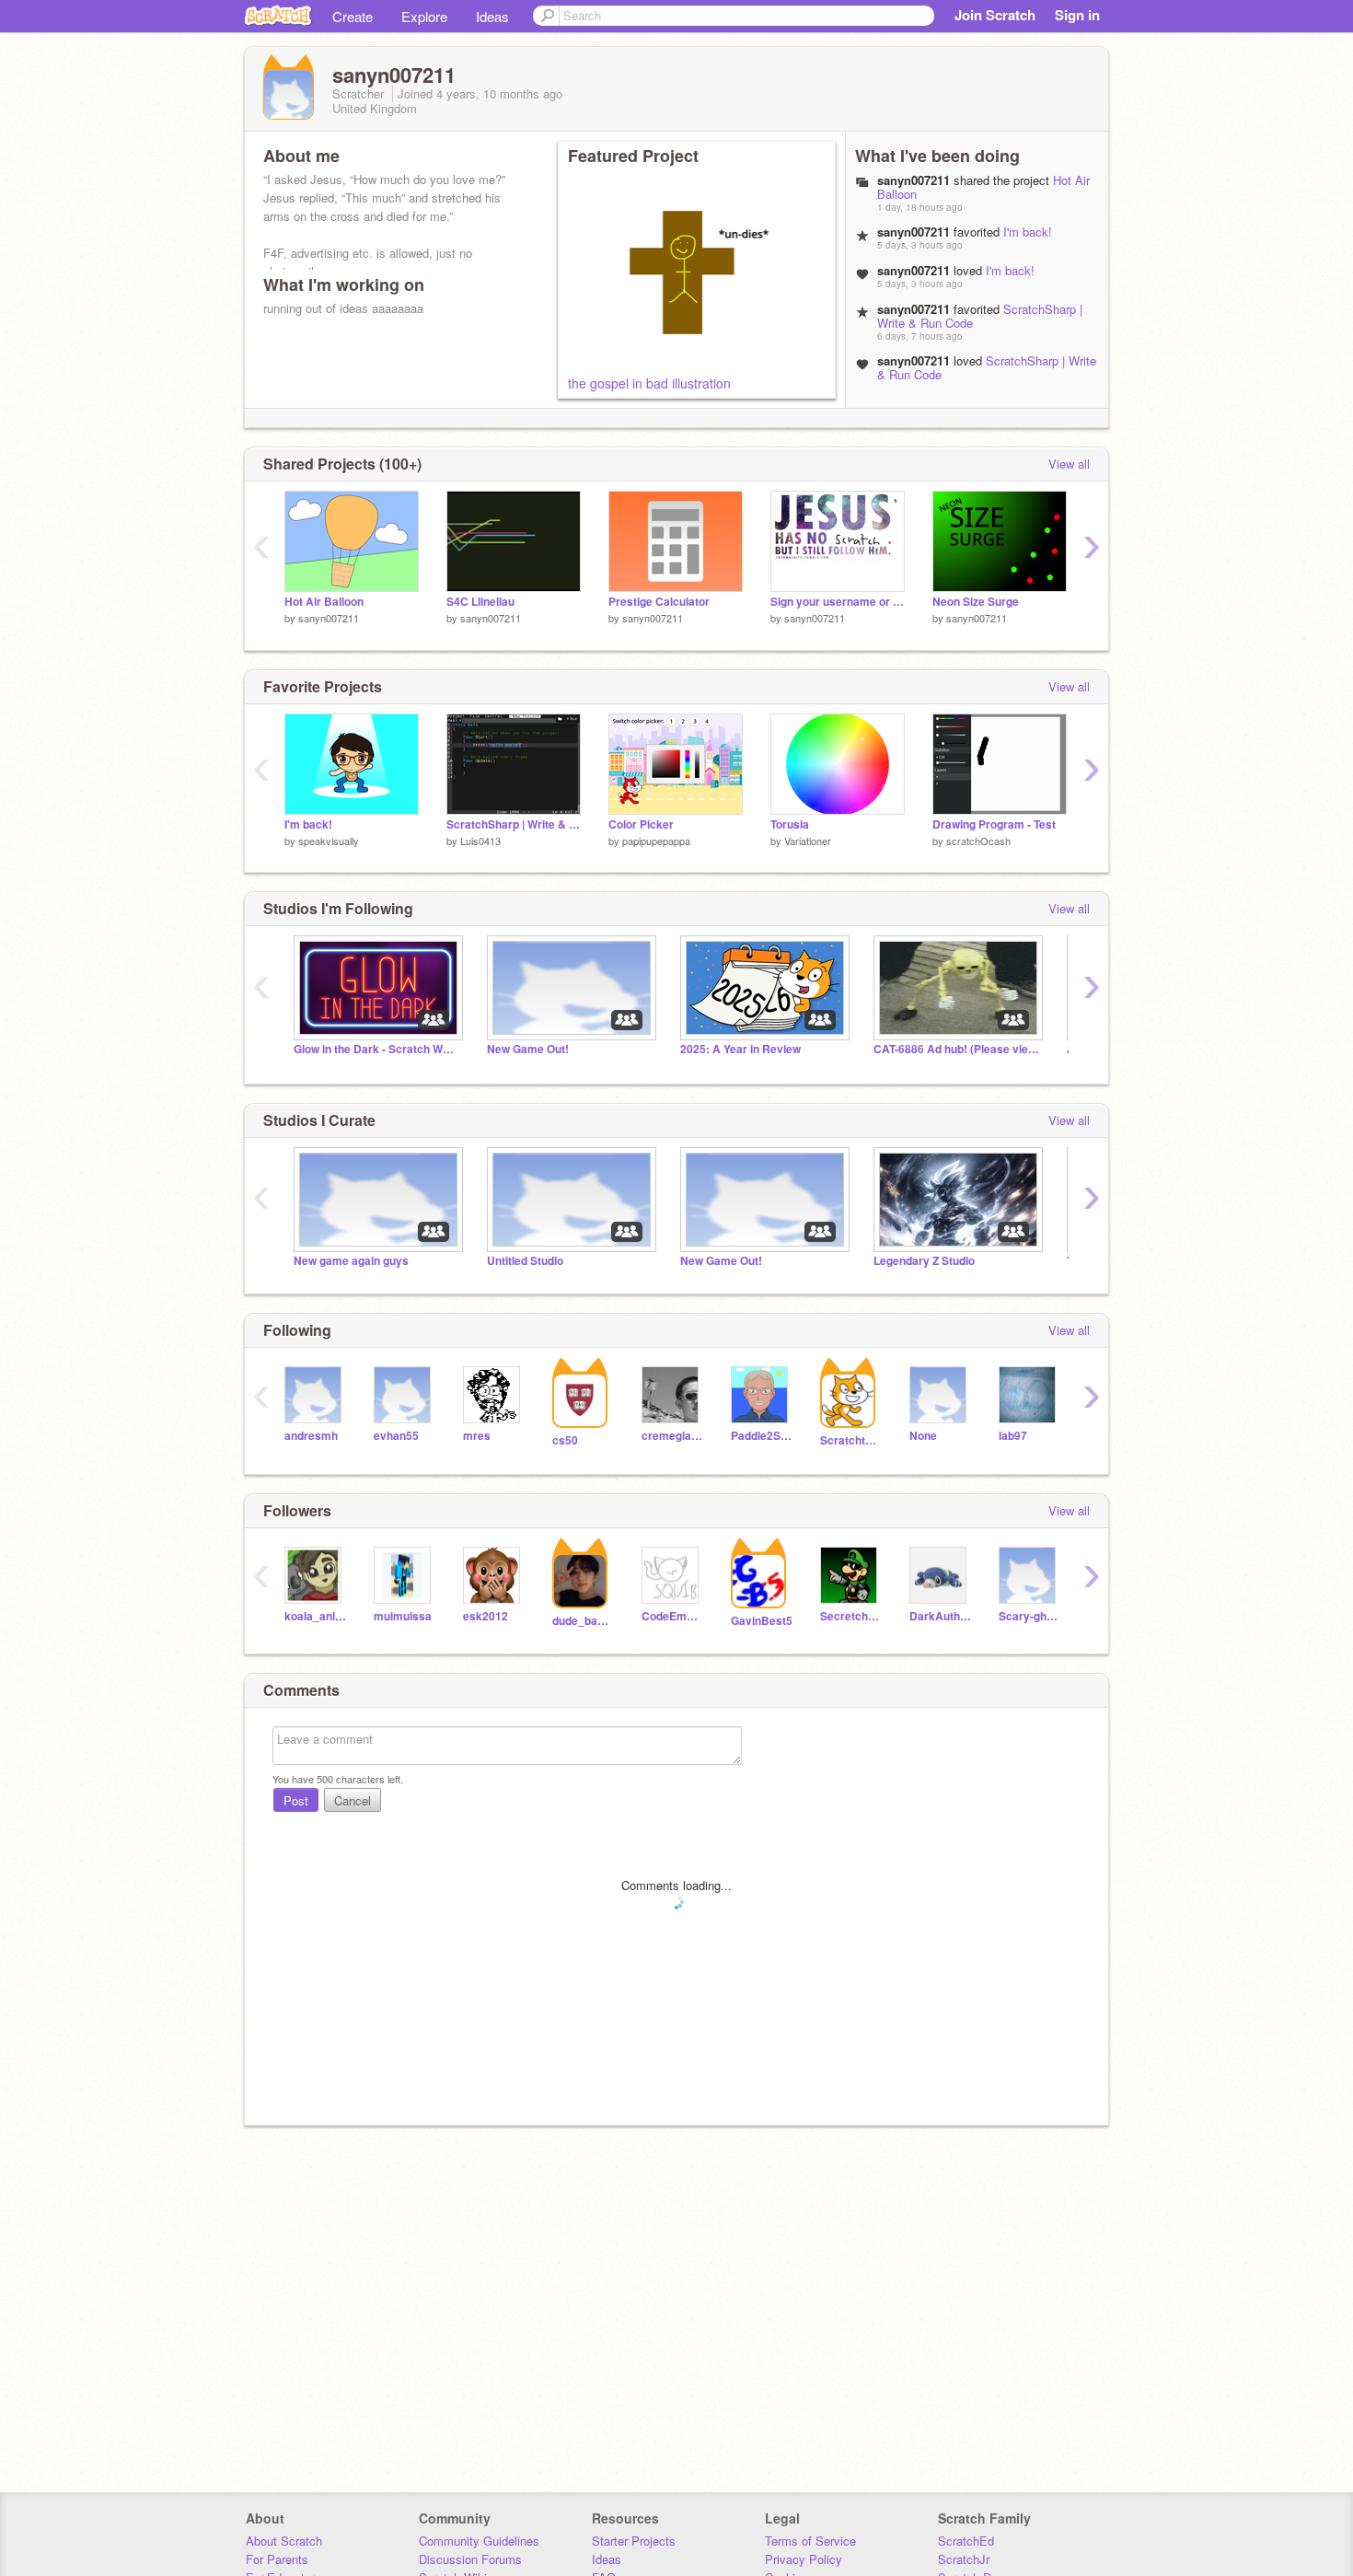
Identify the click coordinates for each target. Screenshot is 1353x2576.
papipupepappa (656, 841)
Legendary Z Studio (924, 1261)
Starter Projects (634, 2541)
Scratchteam (851, 1440)
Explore (424, 16)
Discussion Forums (470, 2559)
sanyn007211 (329, 618)
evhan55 (396, 1436)
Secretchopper (851, 1616)
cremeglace (672, 1436)
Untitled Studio (525, 1261)
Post (296, 1800)
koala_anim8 (315, 1616)
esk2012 (486, 1616)
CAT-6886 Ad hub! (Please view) (956, 1049)
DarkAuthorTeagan (940, 1616)
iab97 (1013, 1436)
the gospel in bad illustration (649, 383)
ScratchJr (964, 2559)
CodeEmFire (672, 1616)
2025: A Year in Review (740, 1049)
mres (477, 1436)
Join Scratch (995, 15)
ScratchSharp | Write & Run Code (987, 367)
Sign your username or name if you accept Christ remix (838, 602)
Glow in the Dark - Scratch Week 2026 (376, 1049)
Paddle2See (762, 1436)
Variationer (808, 841)
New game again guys (351, 1261)
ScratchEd (966, 2541)
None (923, 1436)
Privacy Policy (804, 2559)
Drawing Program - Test (994, 824)
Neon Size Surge (976, 602)
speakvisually (329, 841)
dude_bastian (583, 1621)
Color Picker (641, 824)
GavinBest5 (762, 1621)
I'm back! (1028, 232)
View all (1069, 464)
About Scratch (284, 2541)
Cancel (353, 1800)
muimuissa (403, 1616)
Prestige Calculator (659, 602)
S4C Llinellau (480, 602)
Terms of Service (810, 2541)
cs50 (565, 1440)
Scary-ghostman (1029, 1616)
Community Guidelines (479, 2541)
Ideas (492, 16)
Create (353, 16)
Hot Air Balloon (324, 602)
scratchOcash (978, 841)
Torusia (790, 824)
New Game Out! (528, 1049)
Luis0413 (480, 841)
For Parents (277, 2559)
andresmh (311, 1436)
